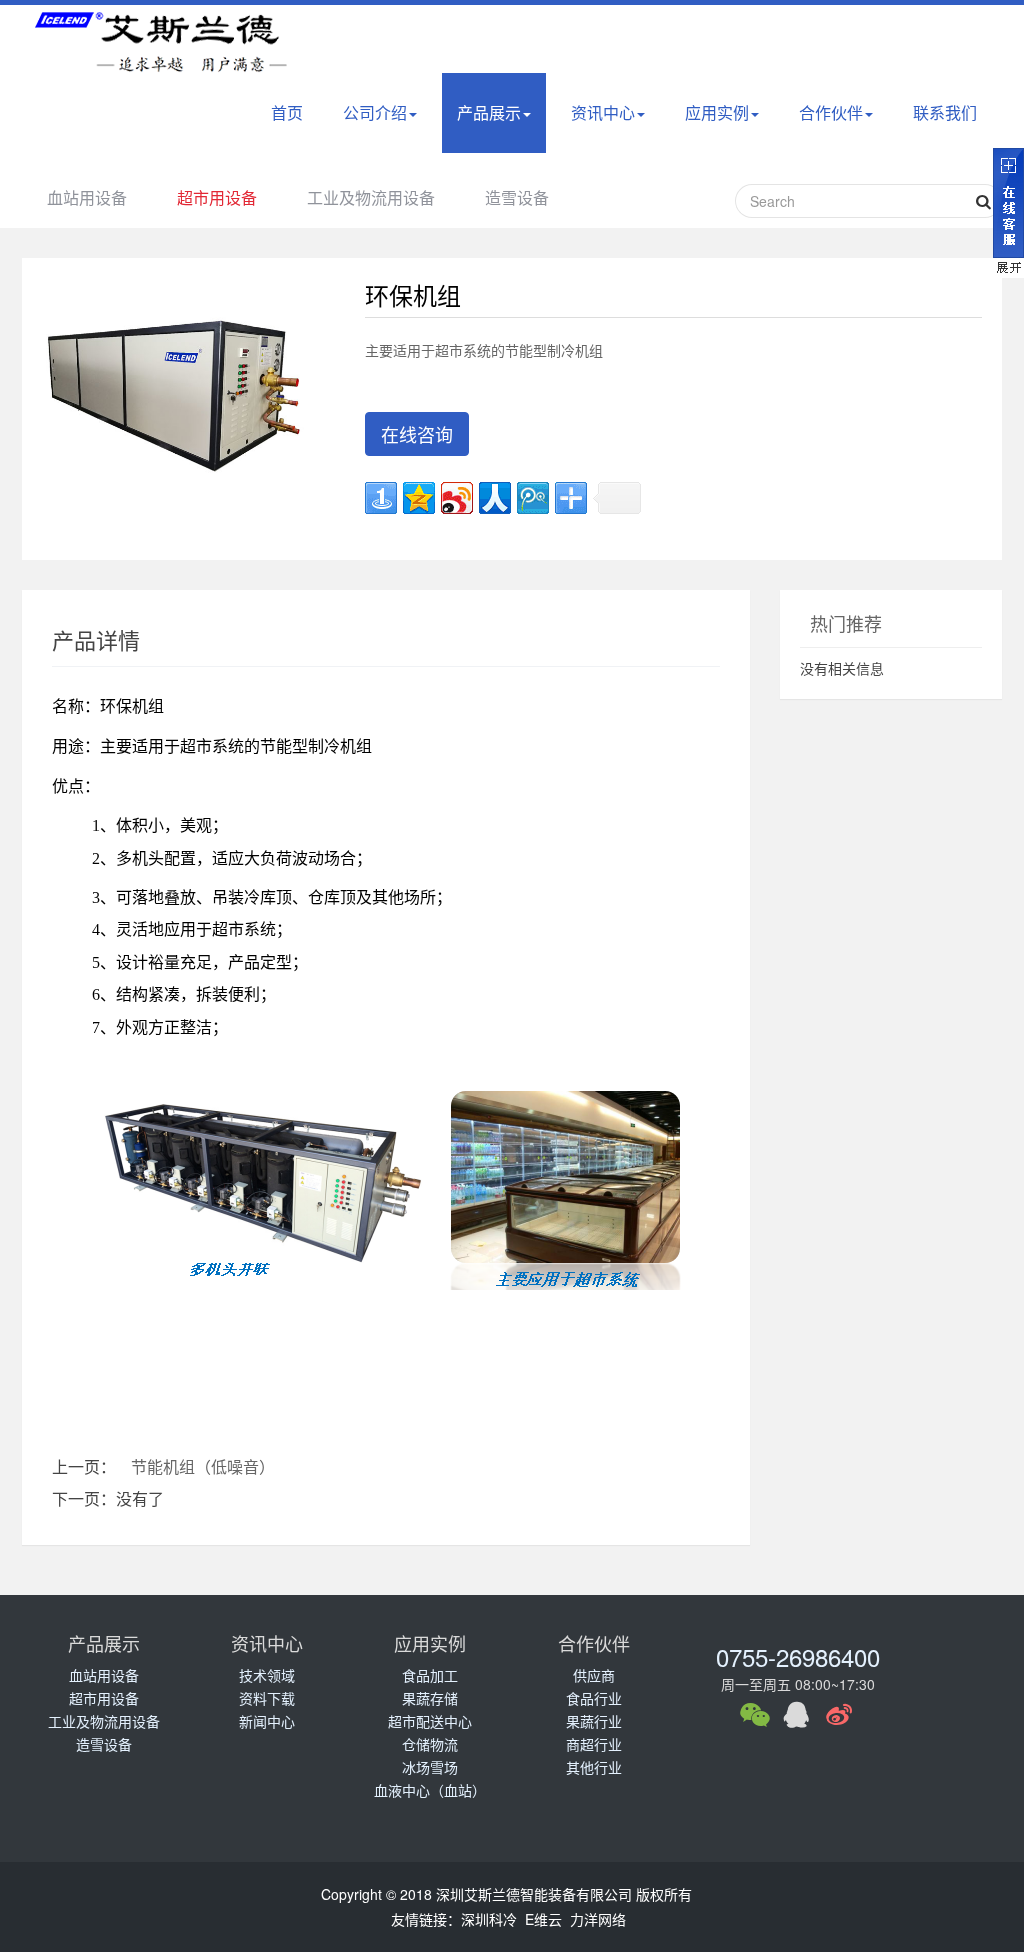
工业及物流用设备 (371, 197)
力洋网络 (598, 1919)
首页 (287, 112)
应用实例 (717, 112)
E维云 (543, 1919)
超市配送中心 (430, 1721)
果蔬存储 (430, 1698)
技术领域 (267, 1675)
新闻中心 (267, 1721)
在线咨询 (417, 434)
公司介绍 (375, 112)
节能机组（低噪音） (203, 1466)
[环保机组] (174, 389)
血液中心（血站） (430, 1790)
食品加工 (430, 1675)
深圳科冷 (489, 1919)
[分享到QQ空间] (419, 498)
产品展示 (489, 112)
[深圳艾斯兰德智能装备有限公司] (172, 57)
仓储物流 (430, 1744)
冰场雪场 (430, 1767)
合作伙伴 (831, 112)
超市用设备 (217, 197)
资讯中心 (603, 112)
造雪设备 (517, 197)
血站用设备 (87, 197)
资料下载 (267, 1698)
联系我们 (945, 112)
